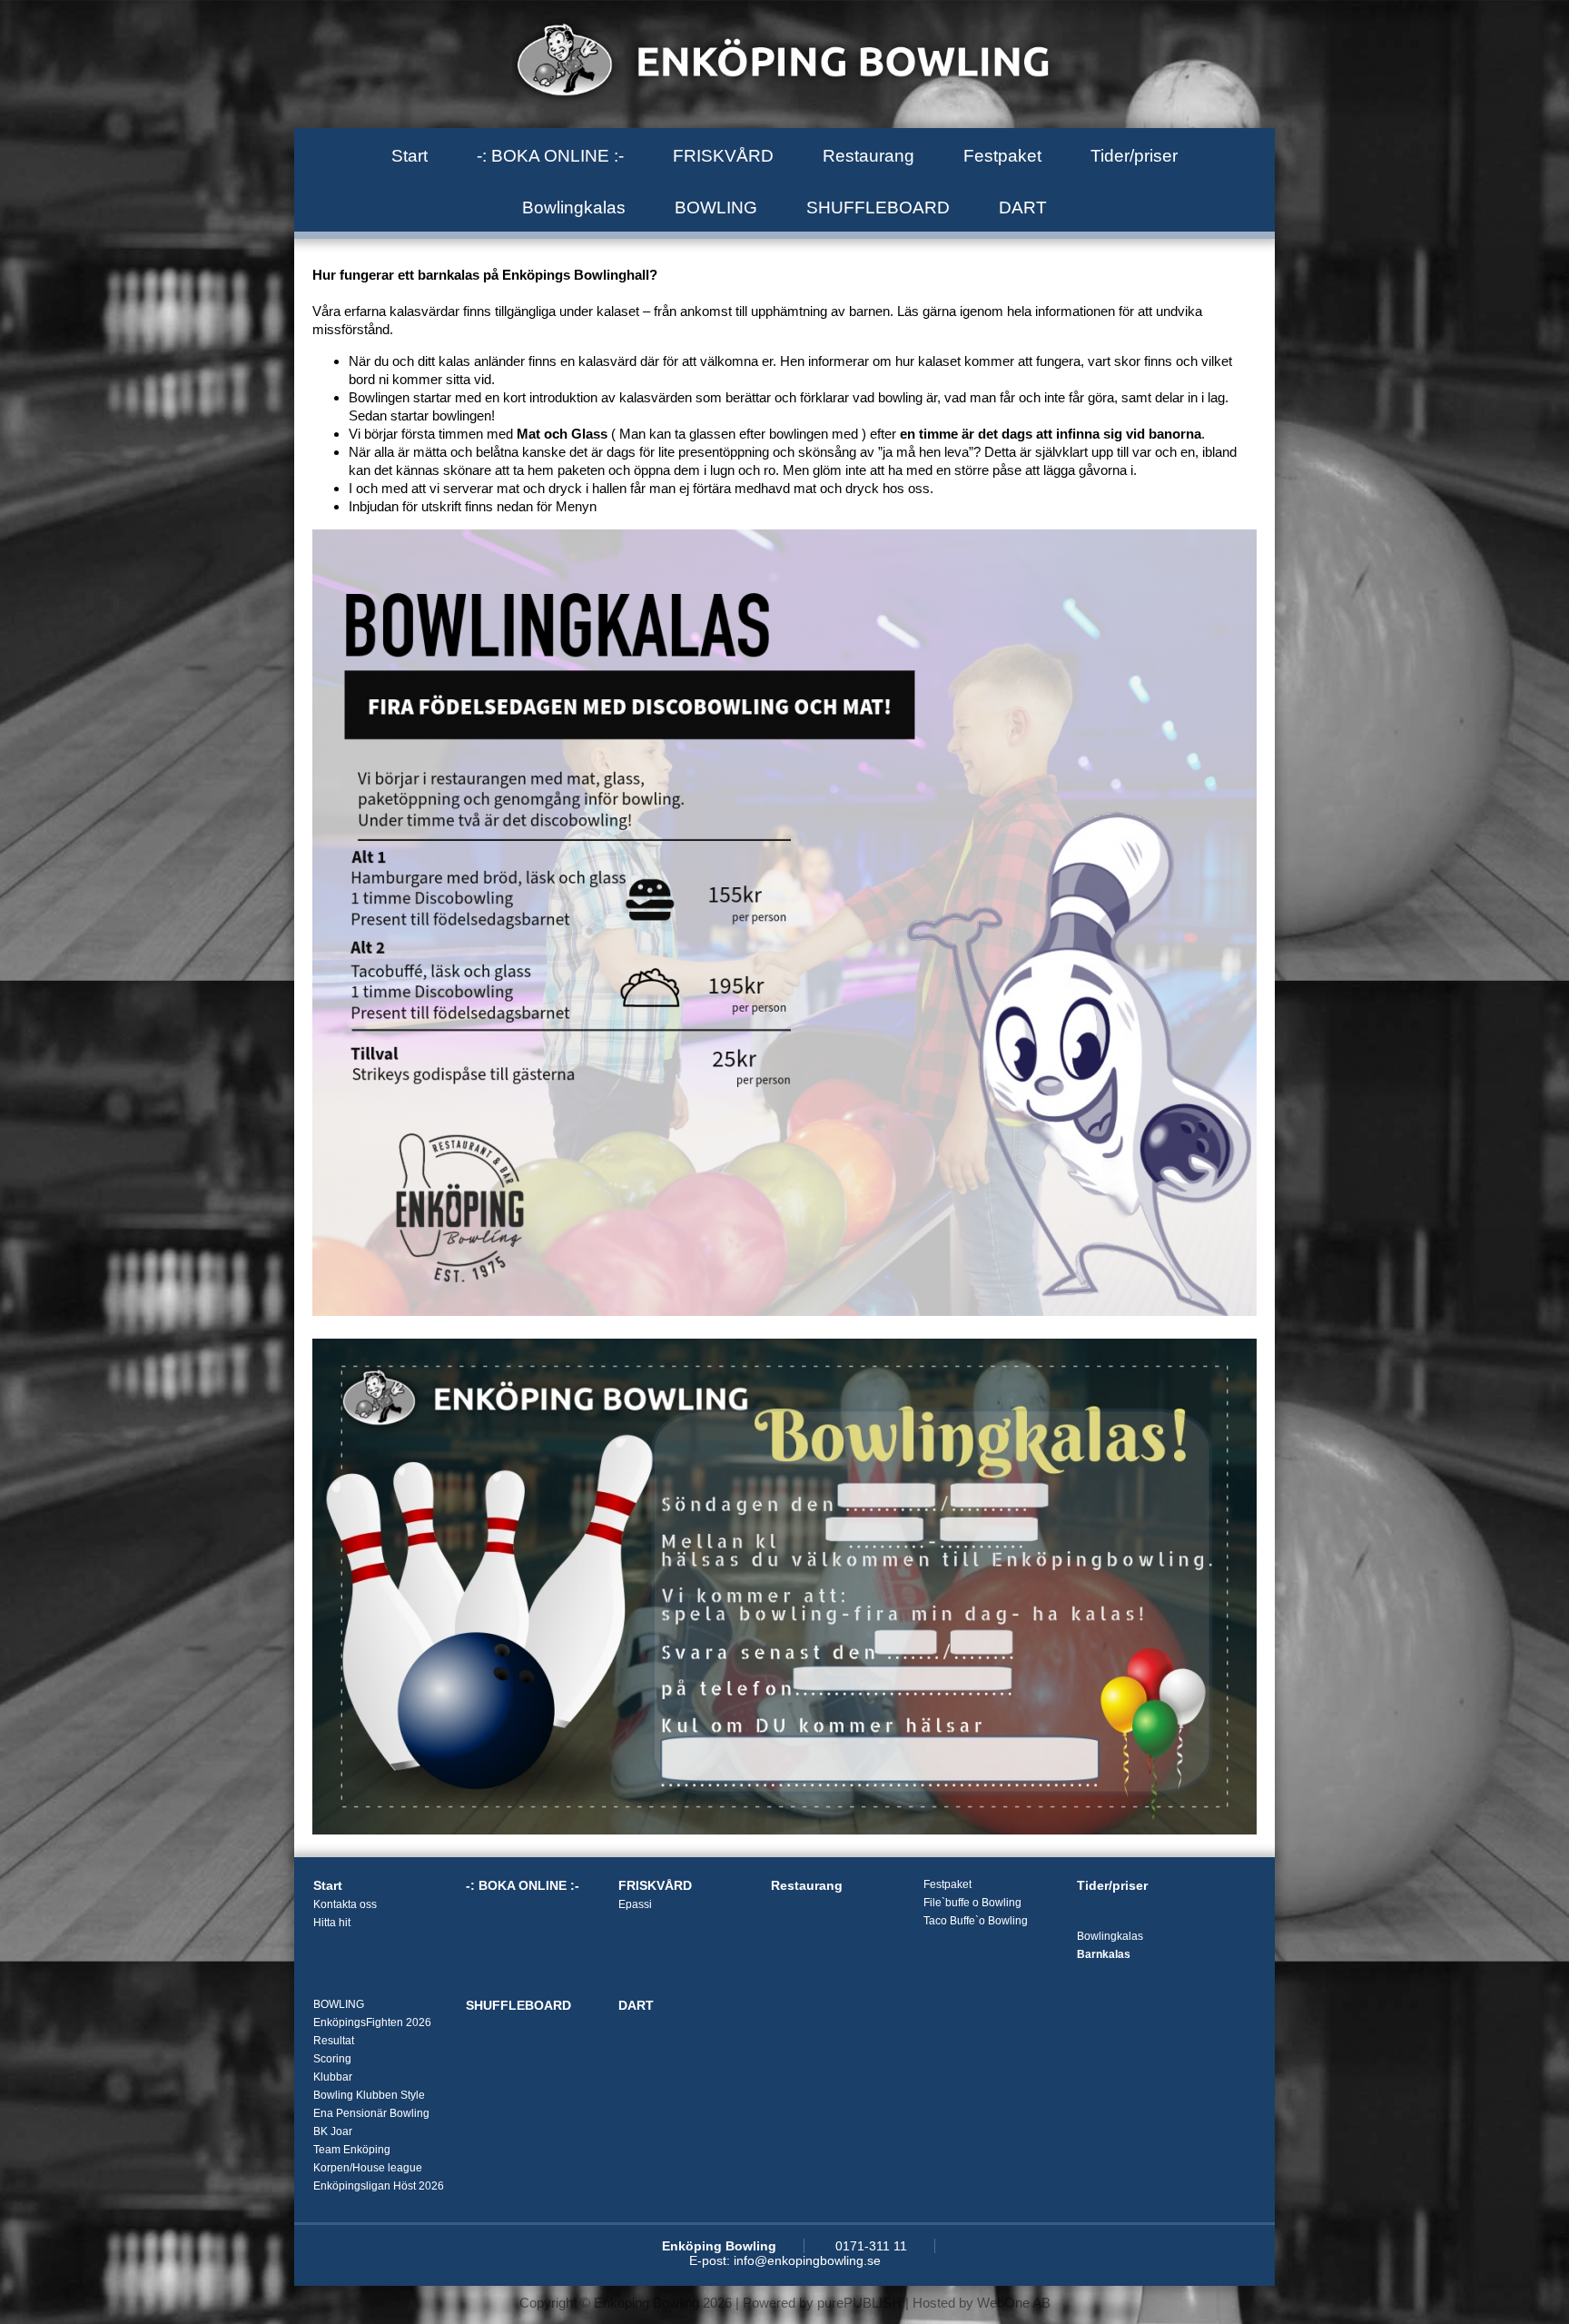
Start (410, 156)
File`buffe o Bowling (972, 1903)
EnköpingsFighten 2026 (372, 2022)
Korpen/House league (368, 2168)
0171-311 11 (871, 2246)
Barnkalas (1104, 1954)
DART (1023, 208)
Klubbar (333, 2077)
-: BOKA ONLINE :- (550, 156)
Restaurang (868, 156)
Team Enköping (352, 2150)
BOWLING (716, 208)
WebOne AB (1014, 2303)
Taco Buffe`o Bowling (976, 1921)
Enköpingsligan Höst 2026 (379, 2186)
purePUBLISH (859, 2303)
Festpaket (1002, 156)
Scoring (332, 2059)
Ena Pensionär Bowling (371, 2113)
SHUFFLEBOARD (878, 208)
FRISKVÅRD (723, 156)
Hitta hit (332, 1923)
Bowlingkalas (574, 208)
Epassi (635, 1904)
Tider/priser (1134, 156)
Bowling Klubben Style (369, 2095)
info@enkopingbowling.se (807, 2260)
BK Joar (333, 2131)
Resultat (334, 2041)
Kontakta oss (345, 1904)
